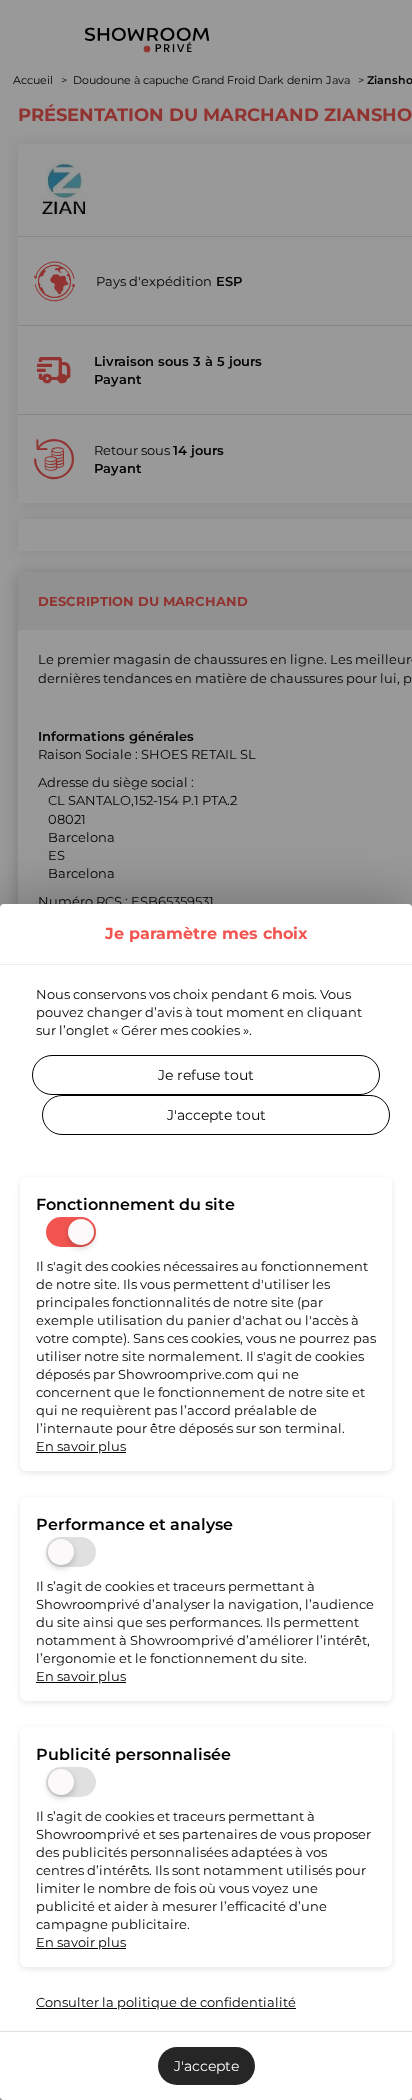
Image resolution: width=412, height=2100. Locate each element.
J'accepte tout (216, 1115)
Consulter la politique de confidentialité (166, 2002)
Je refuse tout (206, 1075)
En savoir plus (81, 1446)
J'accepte (206, 2066)
